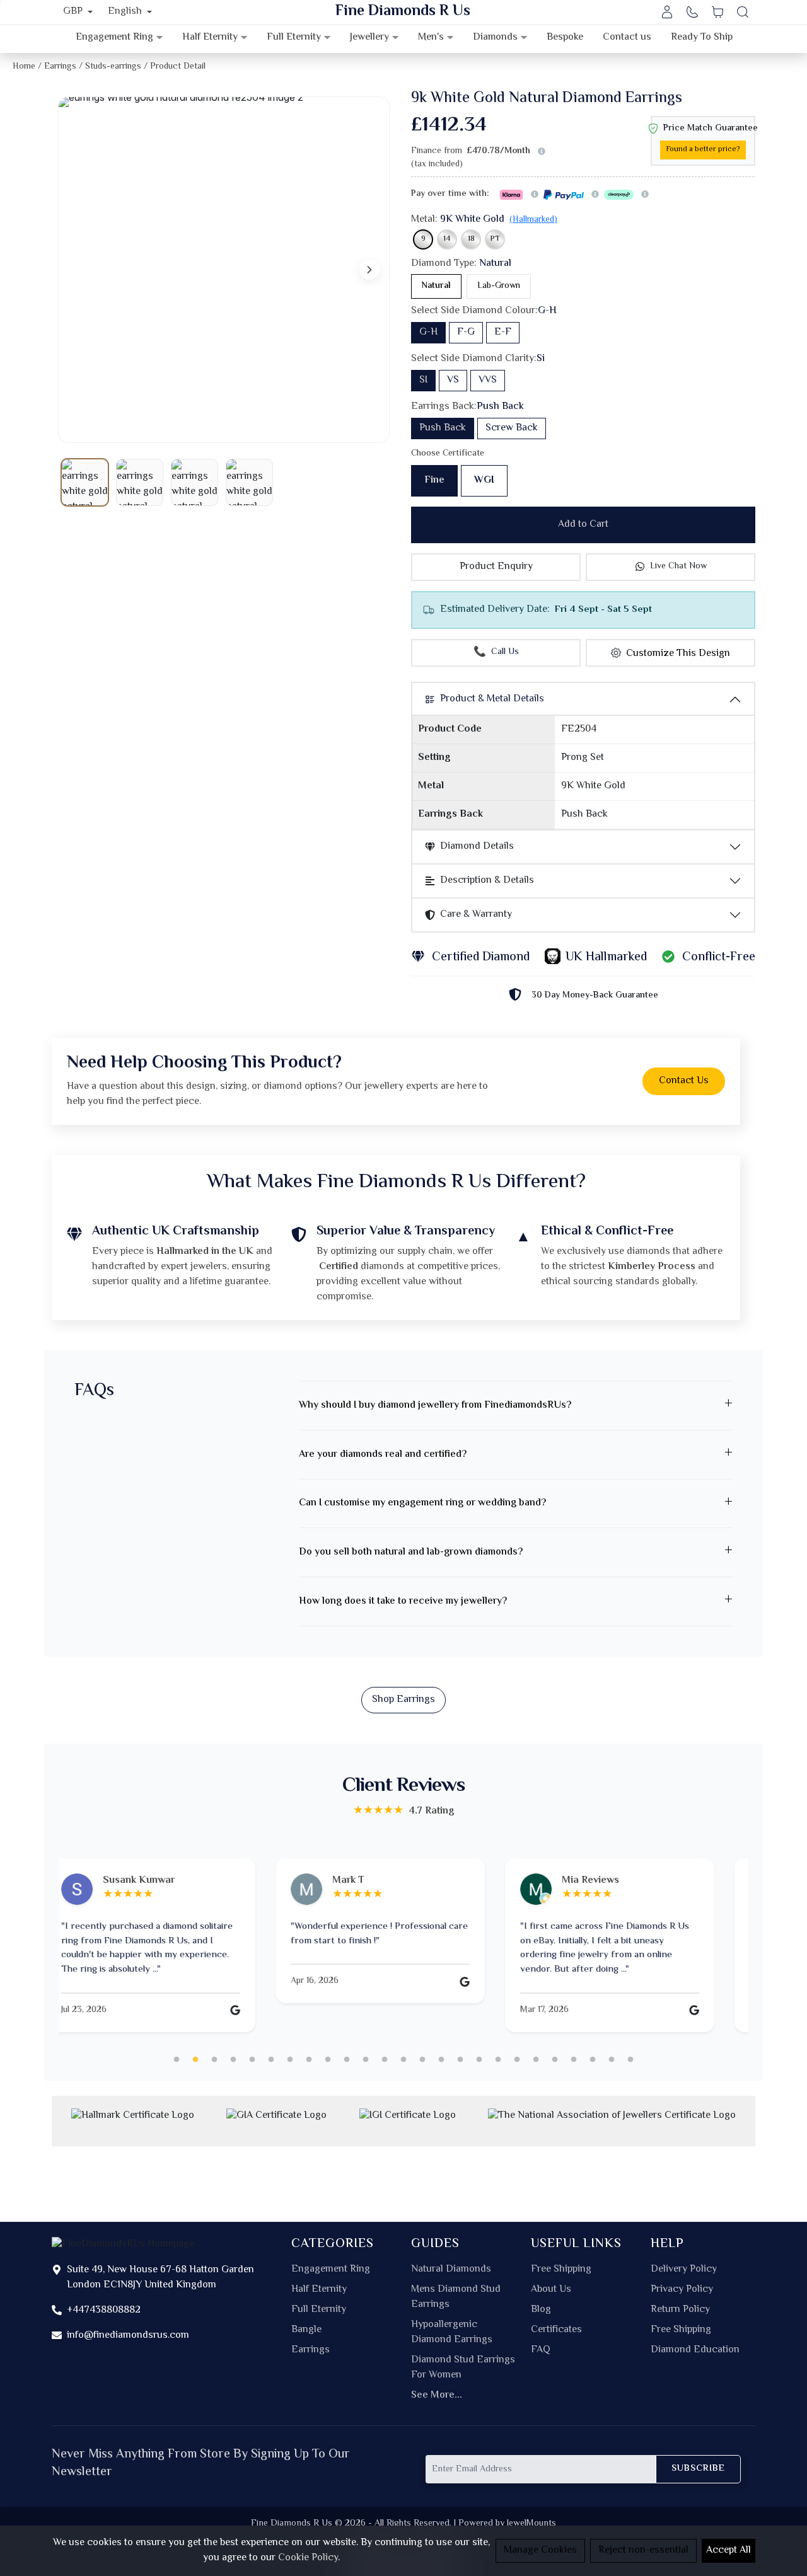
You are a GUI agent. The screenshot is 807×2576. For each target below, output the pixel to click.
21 (555, 2060)
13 (403, 2060)
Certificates (556, 2330)
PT (495, 239)
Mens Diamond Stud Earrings (456, 2297)
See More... (437, 2396)
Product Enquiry (496, 567)
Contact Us (684, 1081)
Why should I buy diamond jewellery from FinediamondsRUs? (435, 1406)
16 (460, 2060)
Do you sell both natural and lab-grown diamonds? (411, 1552)
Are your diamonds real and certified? (383, 1455)
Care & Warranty (476, 915)
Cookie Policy (308, 2558)
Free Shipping (561, 2270)
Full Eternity (319, 2310)
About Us (551, 2290)
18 (471, 239)
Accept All (729, 2550)
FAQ (541, 2350)
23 (593, 2060)
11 (366, 2060)
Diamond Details (477, 847)
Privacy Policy (682, 2290)
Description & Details (487, 881)
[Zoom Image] (224, 270)
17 (479, 2060)
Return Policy (680, 2310)
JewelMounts (531, 2523)
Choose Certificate (448, 454)
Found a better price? (703, 150)
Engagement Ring (331, 2270)
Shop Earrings (403, 1700)
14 (447, 239)
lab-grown (499, 286)
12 (385, 2060)
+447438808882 (104, 2310)
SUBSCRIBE (698, 2469)
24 (612, 2060)
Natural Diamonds (451, 2270)
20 (536, 2060)
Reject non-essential (643, 2550)
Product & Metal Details (492, 699)
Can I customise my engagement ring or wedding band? (422, 1503)
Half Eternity (319, 2290)
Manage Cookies (540, 2550)
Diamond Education (695, 2350)
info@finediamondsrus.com (128, 2336)
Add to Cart (583, 525)
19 (517, 2060)
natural (436, 286)
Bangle (306, 2330)
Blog (541, 2310)
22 (574, 2060)
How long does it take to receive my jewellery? (403, 1601)
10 (347, 2060)
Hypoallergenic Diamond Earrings (452, 2333)
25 (630, 2060)
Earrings (311, 2350)
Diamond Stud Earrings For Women (463, 2368)
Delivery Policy (684, 2270)
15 (441, 2060)
